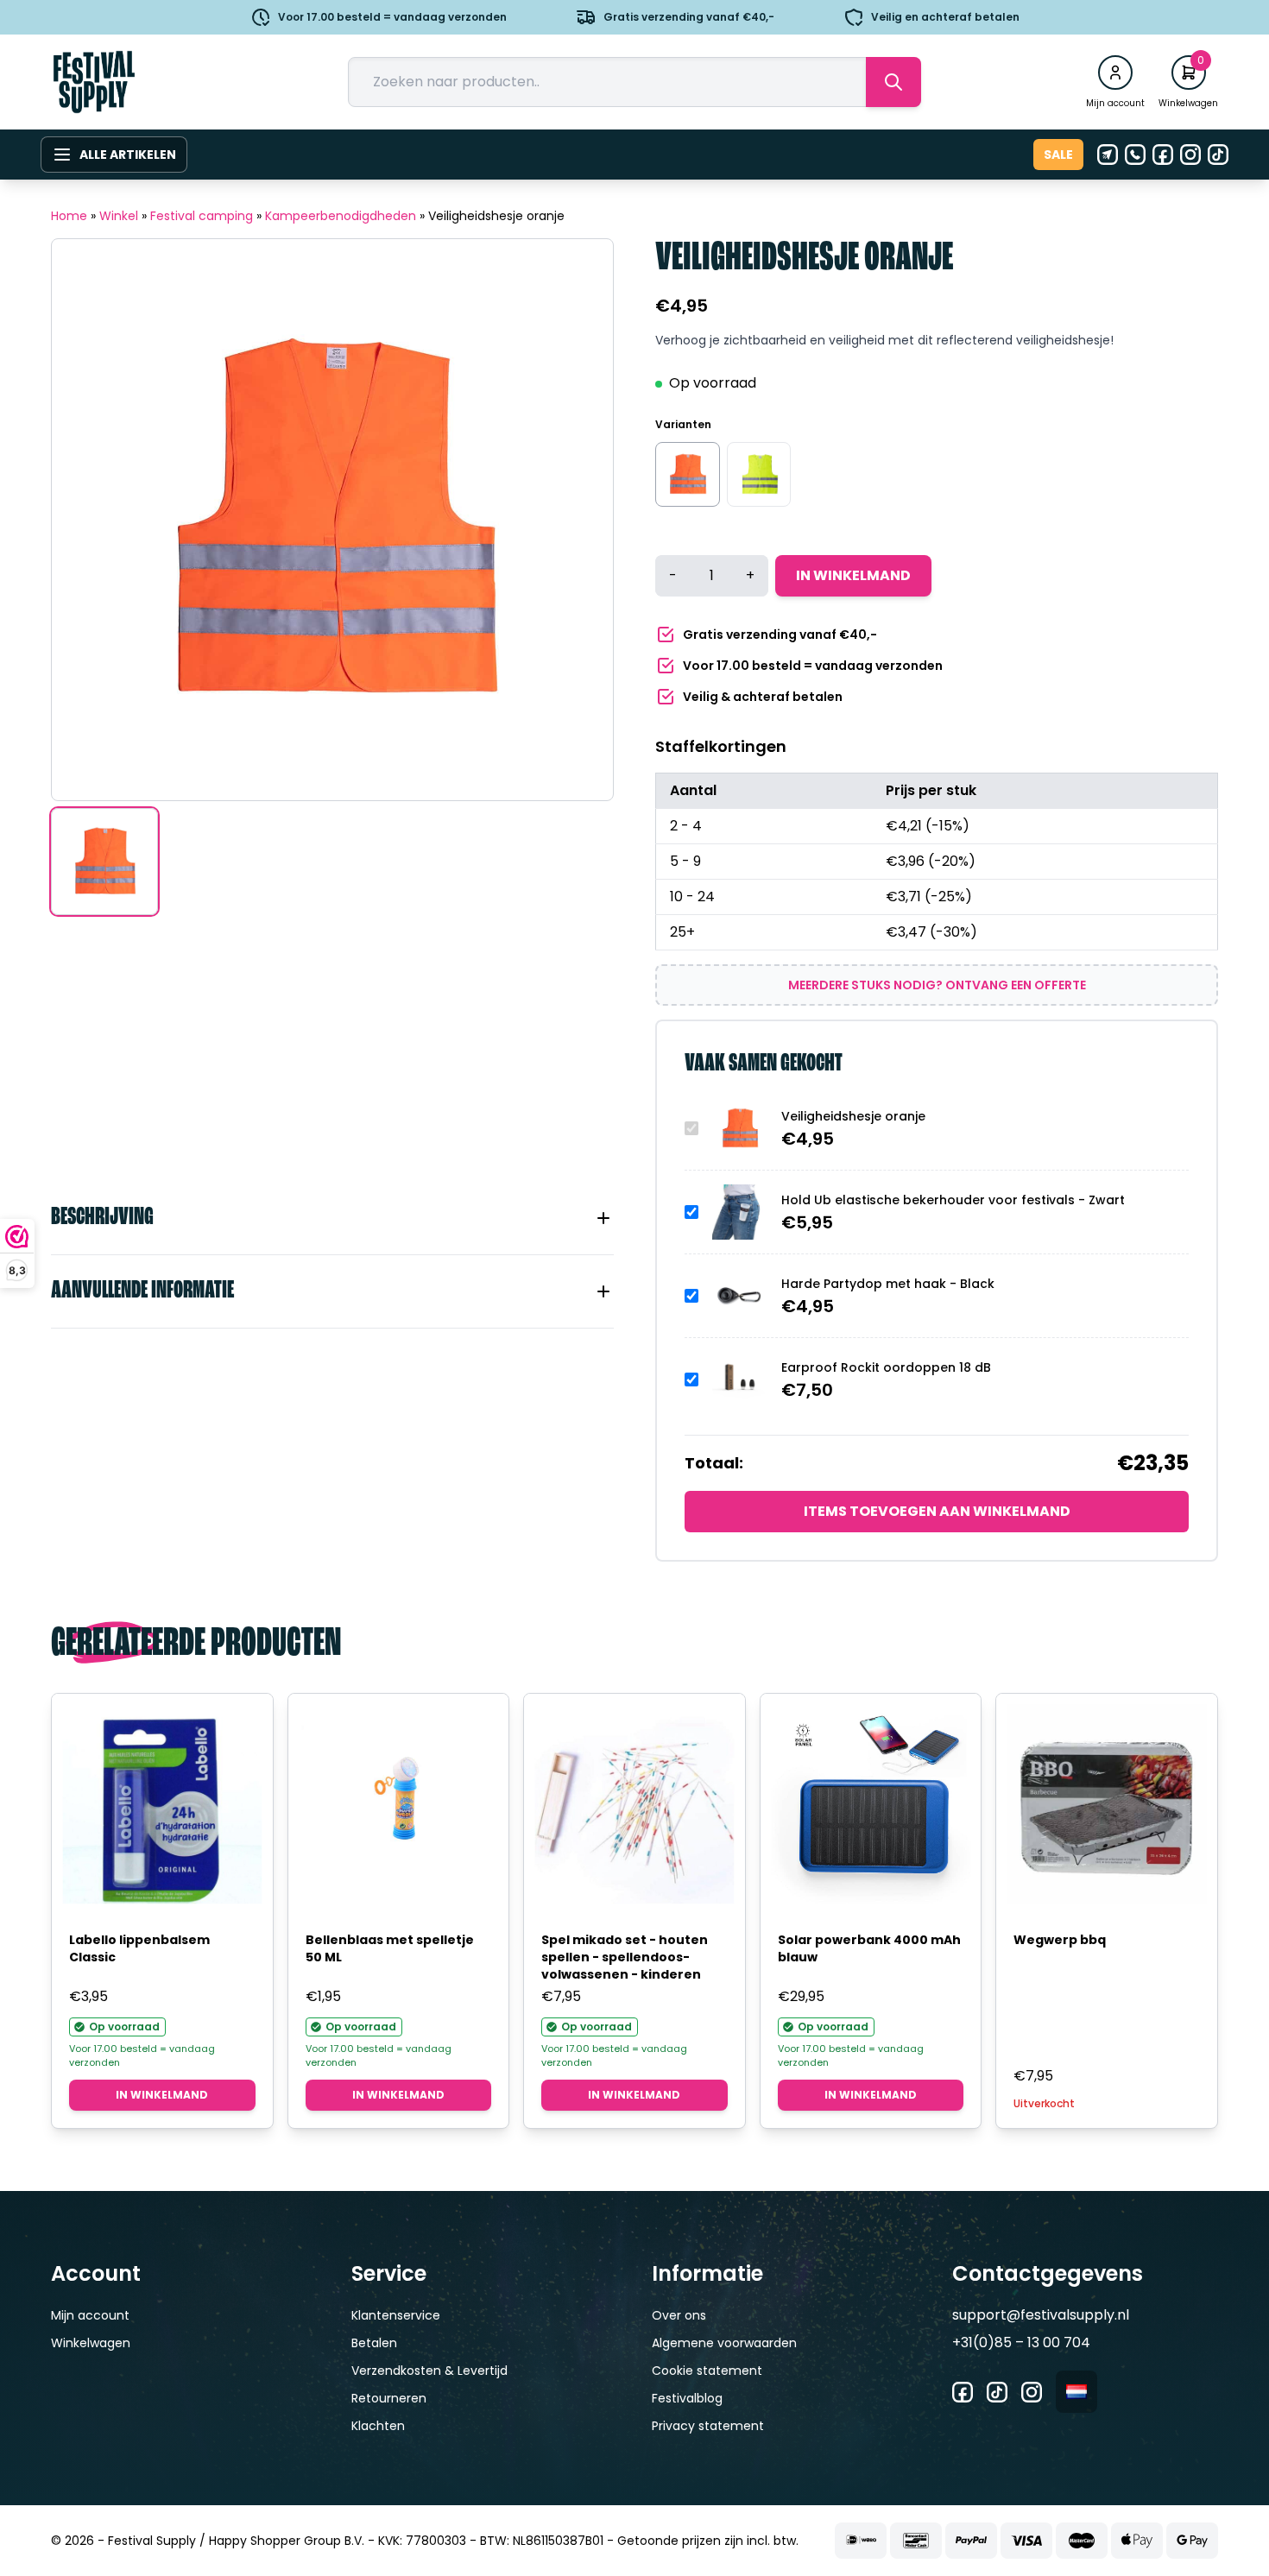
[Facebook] (1163, 155)
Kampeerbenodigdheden (341, 216)
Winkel (119, 216)
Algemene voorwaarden (724, 2343)
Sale (1058, 155)
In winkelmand (853, 575)
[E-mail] (1108, 155)
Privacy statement (708, 2426)
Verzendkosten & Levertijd (429, 2371)
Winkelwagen (91, 2343)
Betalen (374, 2343)
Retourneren (389, 2398)
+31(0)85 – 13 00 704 (1021, 2342)
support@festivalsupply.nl (1041, 2315)
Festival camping (202, 216)
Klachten (378, 2426)
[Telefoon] (1135, 155)
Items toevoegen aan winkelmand (937, 1511)
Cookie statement (707, 2371)
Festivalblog (687, 2398)
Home (69, 216)
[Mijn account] (1115, 73)
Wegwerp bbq (1060, 1940)
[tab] (332, 1218)
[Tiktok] (1218, 155)
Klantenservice (396, 2315)
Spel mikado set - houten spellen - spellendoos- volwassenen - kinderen (625, 1957)
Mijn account (90, 2315)
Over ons (679, 2315)
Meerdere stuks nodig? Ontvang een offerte (937, 985)
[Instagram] (1190, 155)
